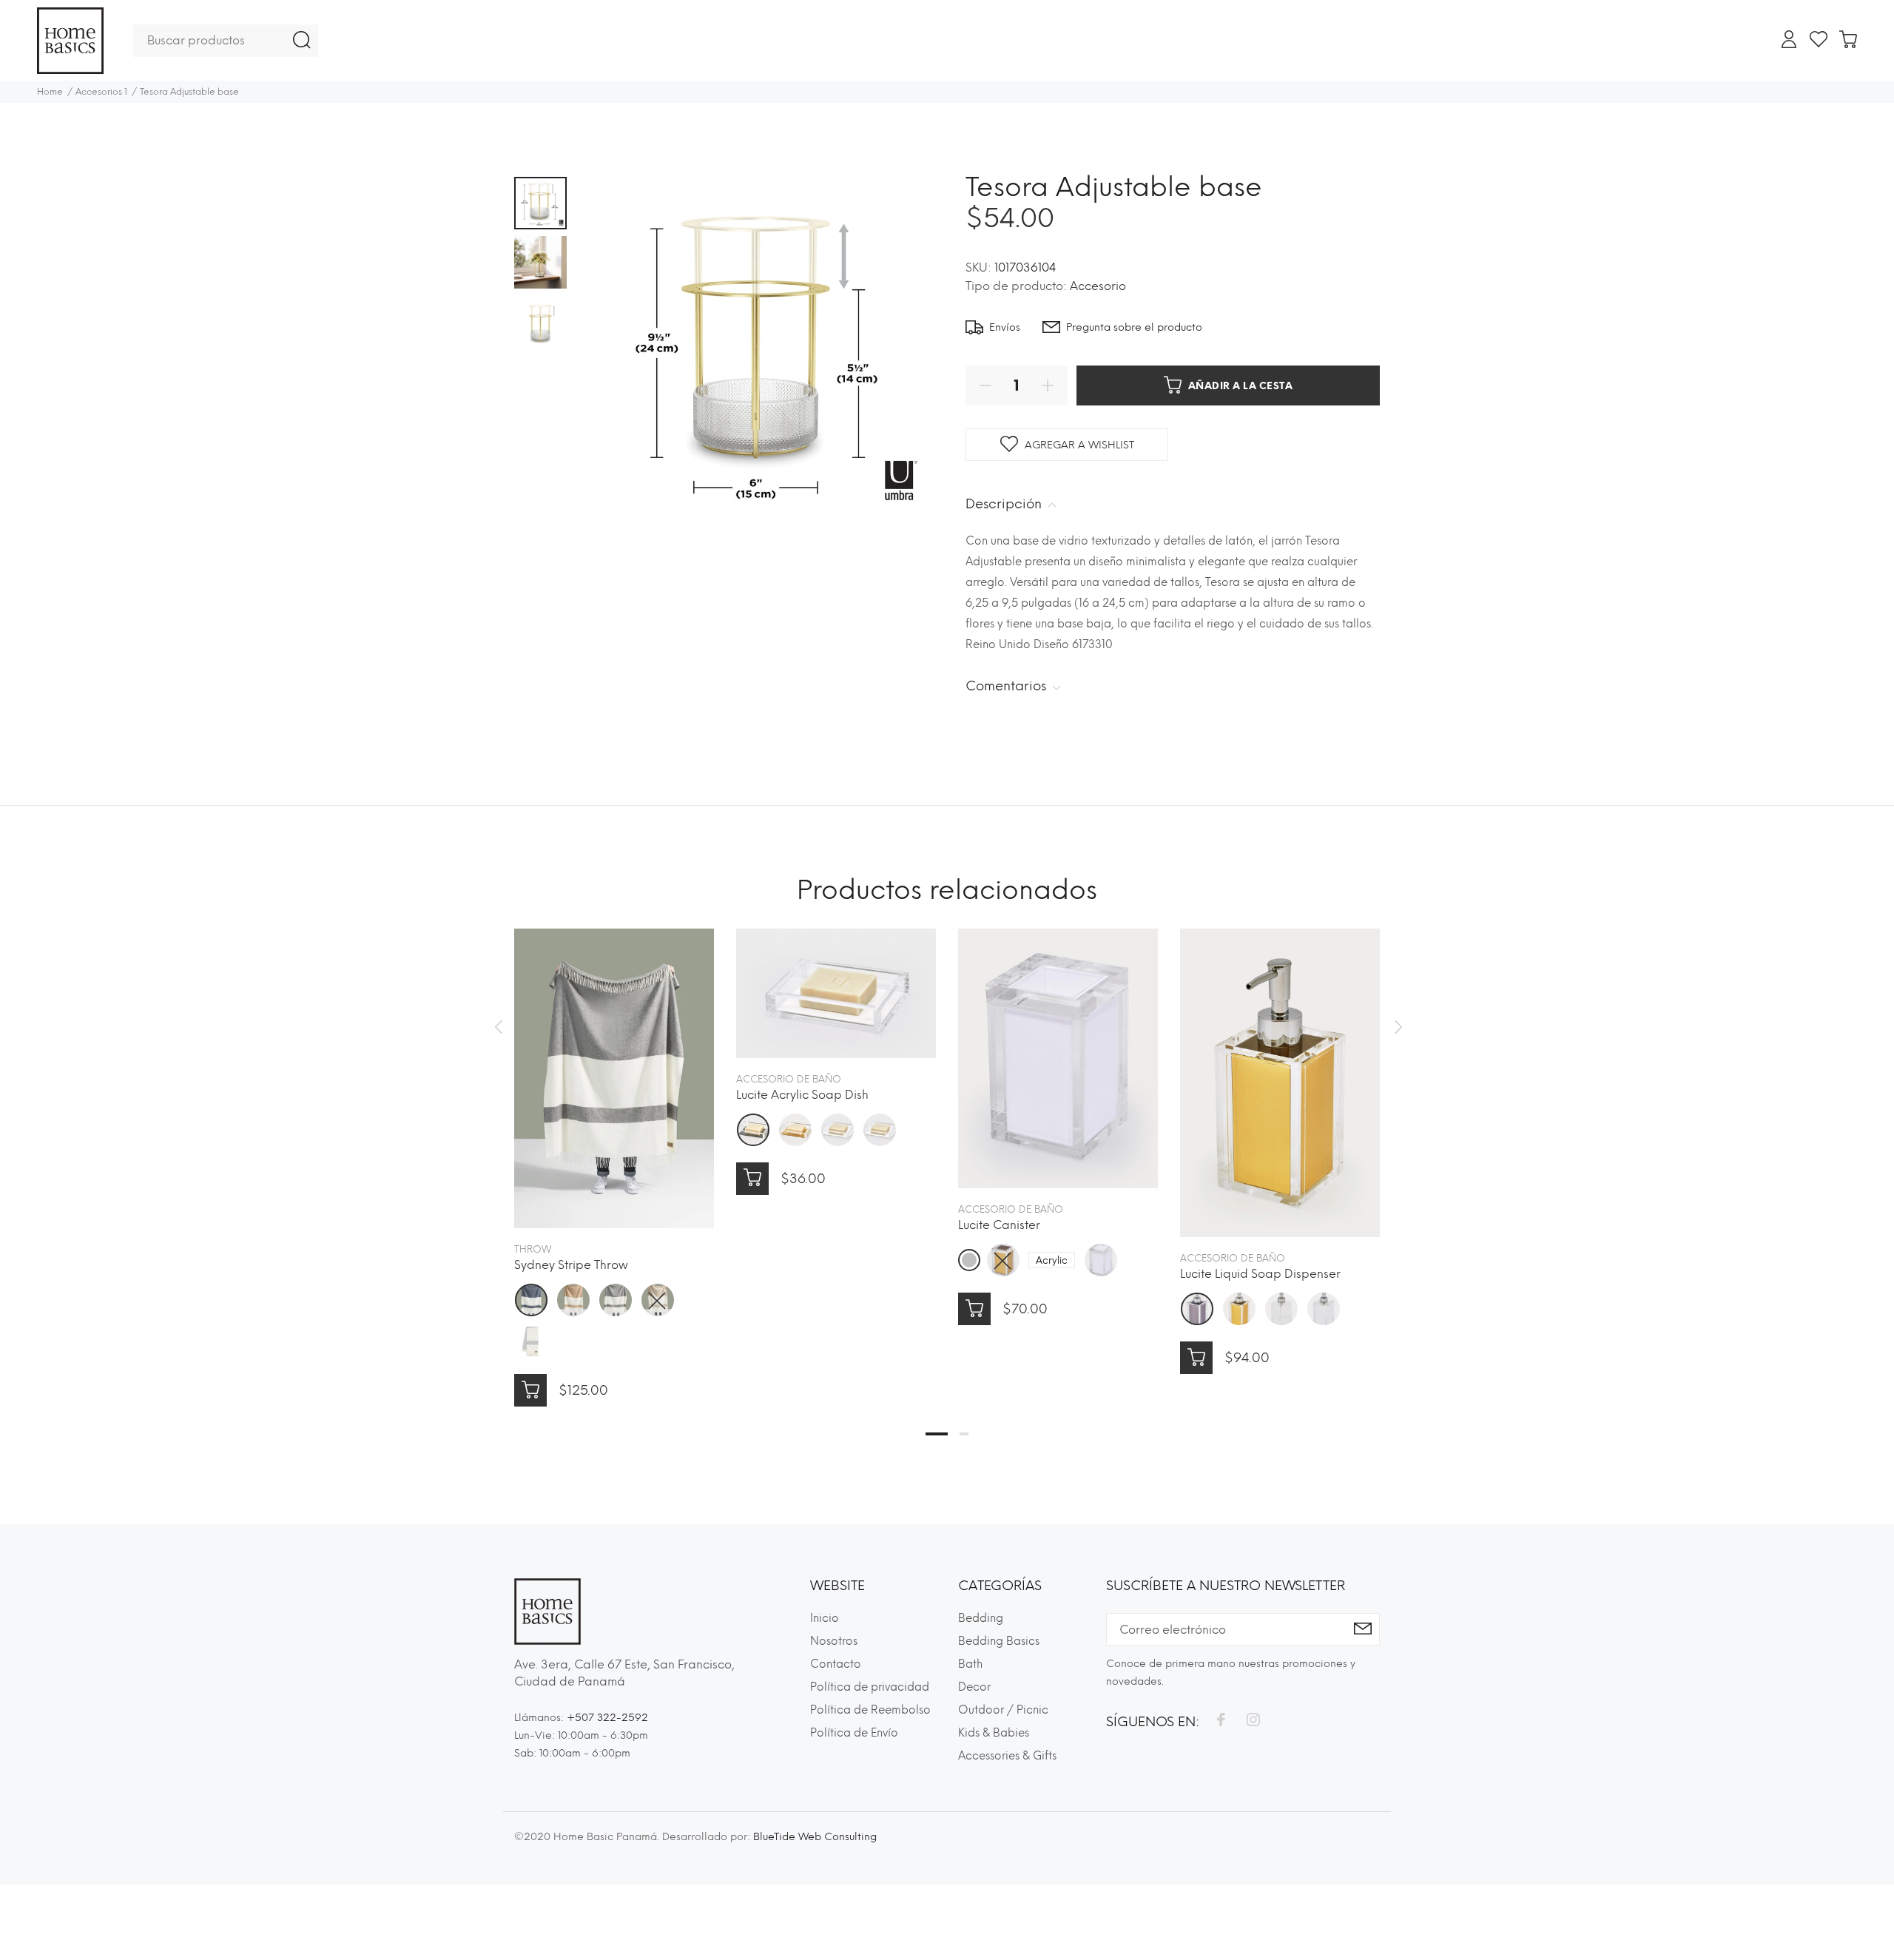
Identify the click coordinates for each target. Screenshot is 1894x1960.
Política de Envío (854, 1733)
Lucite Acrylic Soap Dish (802, 1095)
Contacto (836, 1664)
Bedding (981, 1618)
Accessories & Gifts (1007, 1756)
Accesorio (1098, 286)
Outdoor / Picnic (1003, 1710)
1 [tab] (937, 1434)
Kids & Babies (994, 1733)
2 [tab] (964, 1434)
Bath (970, 1664)
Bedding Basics (999, 1641)
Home (50, 92)
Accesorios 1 (101, 92)
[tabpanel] (614, 1153)
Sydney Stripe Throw (571, 1265)
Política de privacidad (870, 1687)
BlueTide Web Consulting (815, 1837)
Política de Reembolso (870, 1710)
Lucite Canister (999, 1225)
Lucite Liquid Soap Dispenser (1260, 1274)
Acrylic (1052, 1260)
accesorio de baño (789, 1079)
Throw (533, 1249)
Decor (974, 1687)
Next (1396, 1027)
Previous (498, 1027)
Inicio (825, 1618)
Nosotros (834, 1641)
